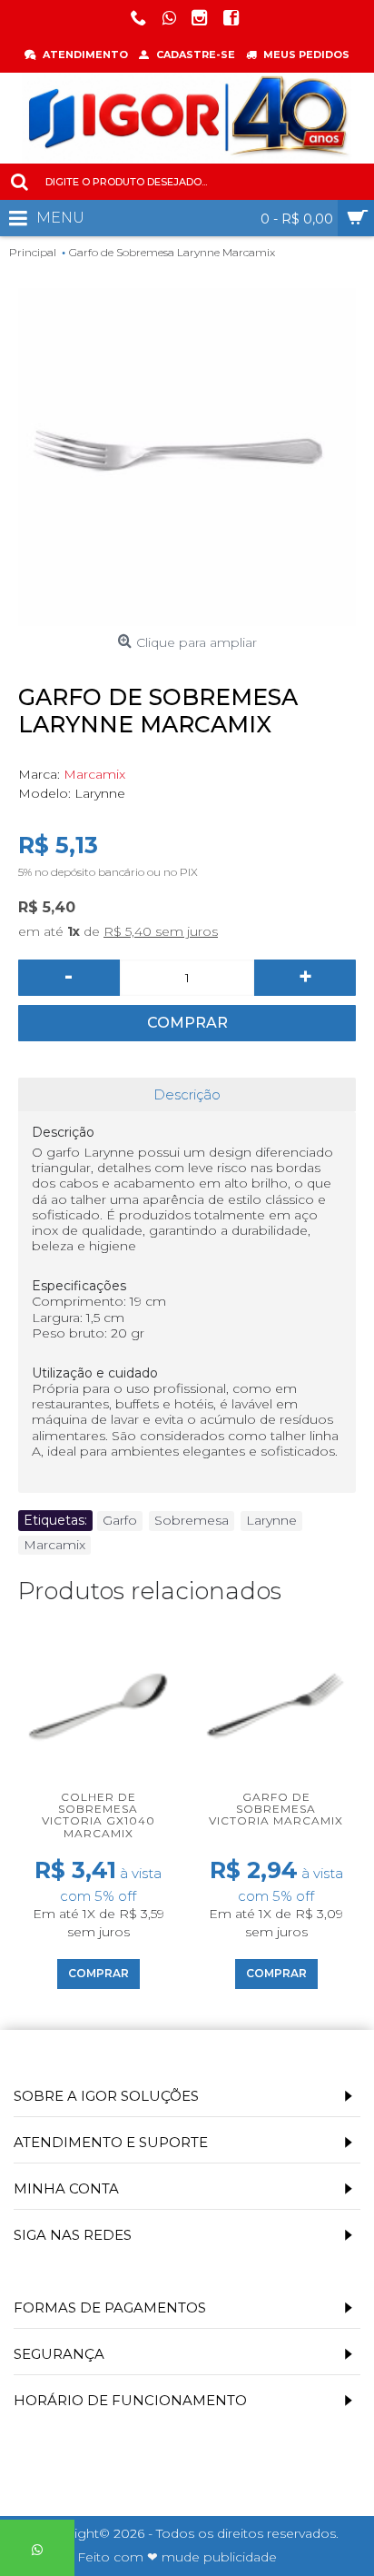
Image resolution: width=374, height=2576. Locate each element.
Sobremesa (192, 1520)
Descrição (187, 1094)
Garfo (120, 1520)
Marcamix (94, 774)
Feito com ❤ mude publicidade (177, 2557)
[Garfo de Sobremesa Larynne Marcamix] (187, 457)
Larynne (271, 1520)
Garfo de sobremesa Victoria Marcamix (276, 1809)
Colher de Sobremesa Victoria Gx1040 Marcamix (98, 1815)
